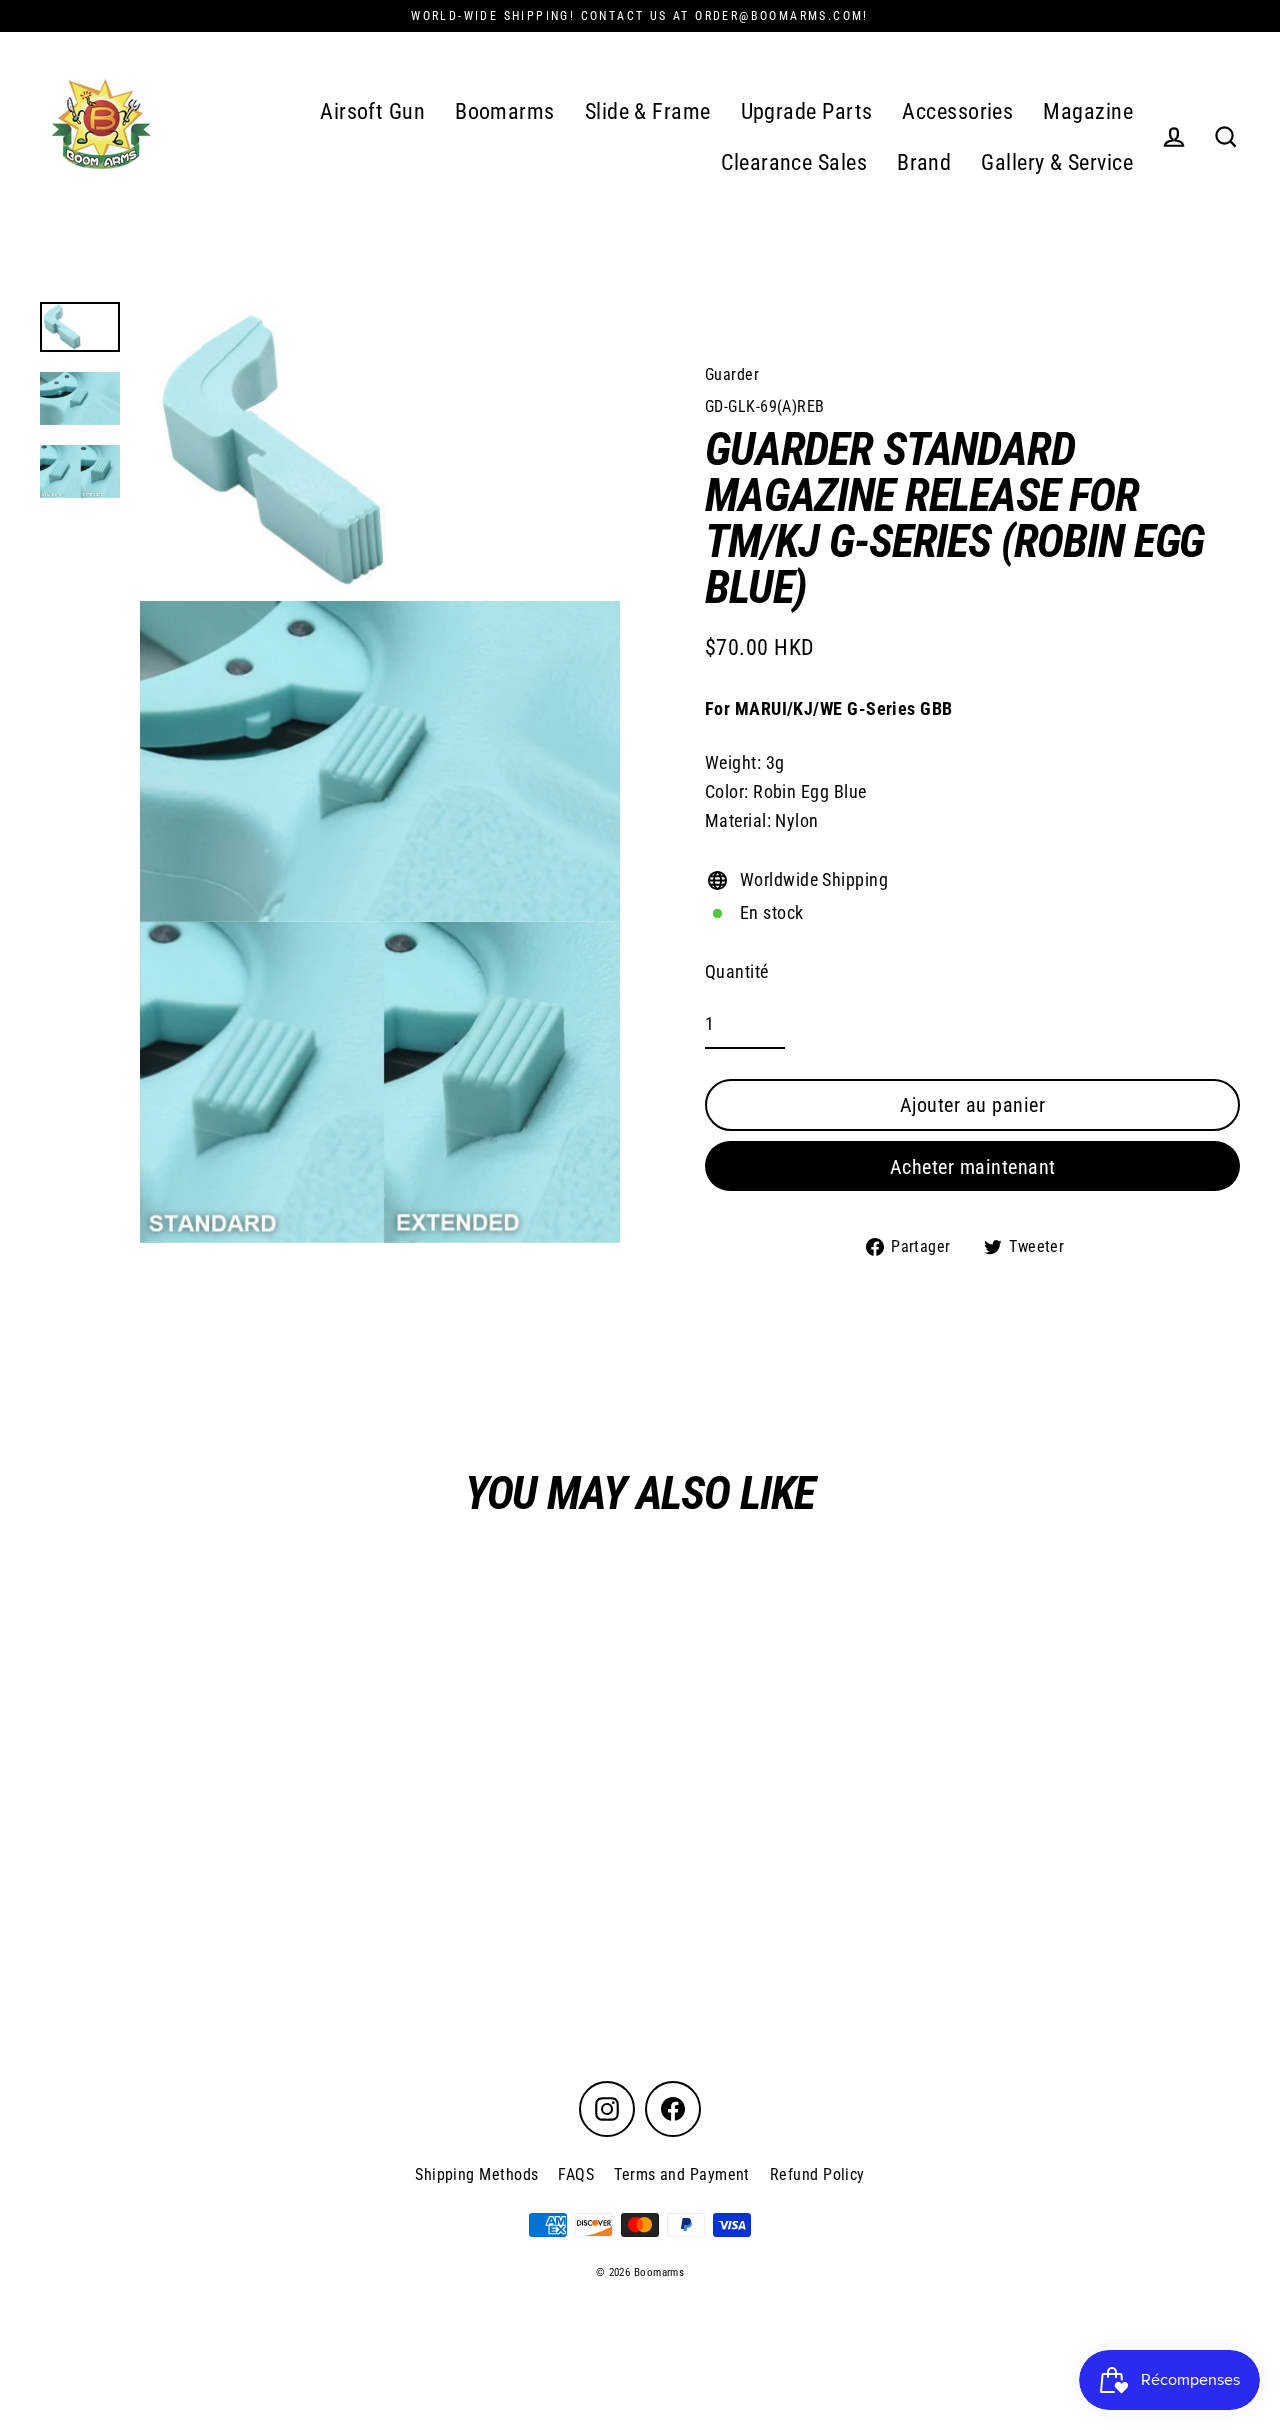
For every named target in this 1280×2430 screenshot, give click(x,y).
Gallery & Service (1057, 162)
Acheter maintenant (973, 1167)
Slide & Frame (648, 111)
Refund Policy (817, 2174)
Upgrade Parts (807, 111)
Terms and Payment (682, 2174)
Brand (924, 162)
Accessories (957, 111)
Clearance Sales (794, 162)
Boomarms (505, 111)
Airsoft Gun (372, 111)
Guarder (732, 374)
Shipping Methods (476, 2174)
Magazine (1088, 111)
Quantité (737, 971)
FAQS (576, 2174)
